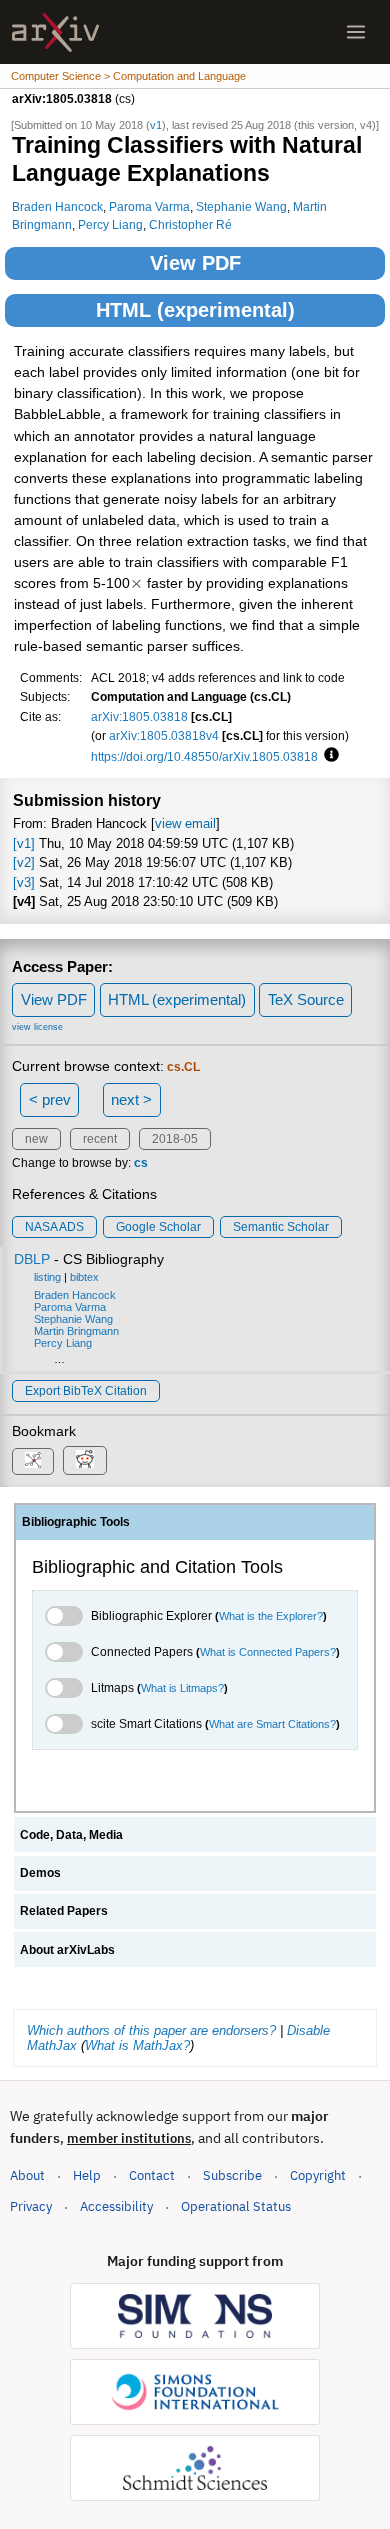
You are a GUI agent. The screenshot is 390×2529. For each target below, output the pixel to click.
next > (131, 1099)
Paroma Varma (149, 206)
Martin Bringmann (76, 1331)
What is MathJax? (137, 2045)
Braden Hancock (57, 206)
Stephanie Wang (241, 206)
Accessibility (116, 2206)
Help (87, 2175)
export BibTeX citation (86, 1391)
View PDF (195, 263)
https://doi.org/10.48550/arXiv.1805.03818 (204, 756)
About (27, 2175)
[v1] (24, 843)
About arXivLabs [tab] (67, 1950)
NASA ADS (54, 1227)
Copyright (318, 2175)
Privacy (31, 2206)
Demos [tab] (40, 1873)
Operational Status (236, 2206)
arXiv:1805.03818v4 (164, 735)
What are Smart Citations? (272, 1724)
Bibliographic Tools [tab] (76, 1522)
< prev (50, 1099)
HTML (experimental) (195, 310)
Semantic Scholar (281, 1227)
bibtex (84, 1277)
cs (141, 1163)
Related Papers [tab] (64, 1911)
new (36, 1139)
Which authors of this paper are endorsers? (151, 2030)
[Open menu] (356, 32)
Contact (152, 2175)
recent (100, 1139)
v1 (156, 125)
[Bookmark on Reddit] (85, 1460)
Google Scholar (158, 1227)
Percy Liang (110, 224)
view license (37, 1027)
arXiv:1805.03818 (139, 716)
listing (47, 1277)
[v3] (24, 882)
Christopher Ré (190, 224)
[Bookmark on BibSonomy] (33, 1461)
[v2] (24, 862)
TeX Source (306, 999)
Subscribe (232, 2175)
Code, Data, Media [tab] (71, 1835)
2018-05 (175, 1139)
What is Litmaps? (182, 1688)
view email (185, 823)
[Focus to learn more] (328, 756)
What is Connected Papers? (268, 1652)
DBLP (32, 1259)
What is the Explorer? (271, 1616)
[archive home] (55, 32)
